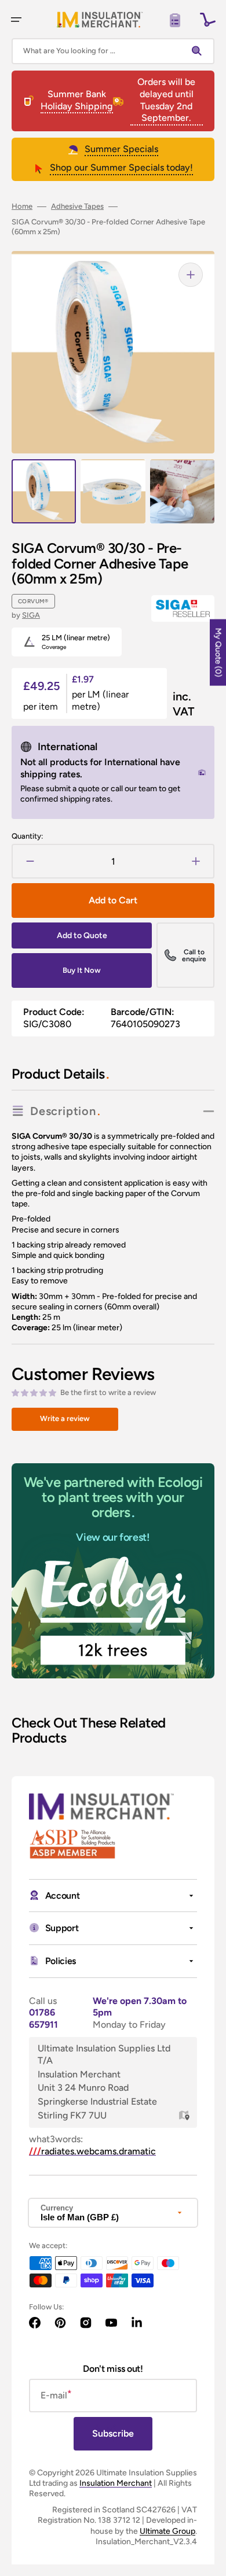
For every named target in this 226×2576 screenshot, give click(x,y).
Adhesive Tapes (77, 206)
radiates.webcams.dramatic (92, 2151)
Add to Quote (82, 935)
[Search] (199, 51)
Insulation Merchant (116, 2483)
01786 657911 (43, 2018)
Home (22, 206)
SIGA (31, 615)
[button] (16, 20)
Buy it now (82, 970)
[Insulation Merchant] (100, 19)
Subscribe (113, 2433)
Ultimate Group (167, 2531)
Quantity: (27, 836)
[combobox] (113, 51)
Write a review (65, 1418)
